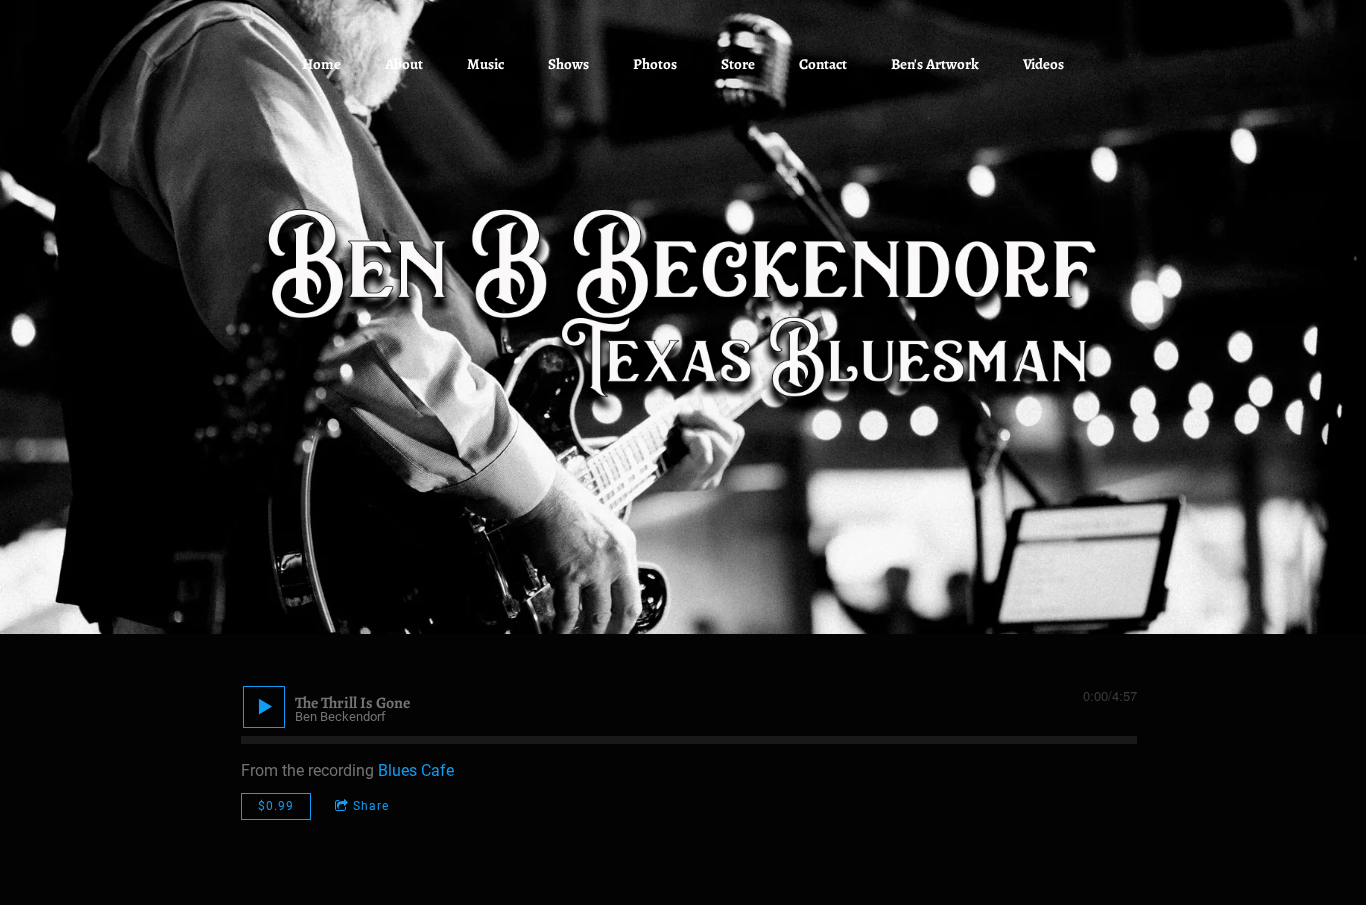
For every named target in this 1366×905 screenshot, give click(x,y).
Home (321, 64)
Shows (568, 64)
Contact (823, 64)
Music (485, 64)
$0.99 (276, 806)
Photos (655, 64)
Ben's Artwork (935, 64)
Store (738, 64)
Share (371, 806)
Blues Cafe (416, 770)
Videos (1043, 64)
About (404, 64)
